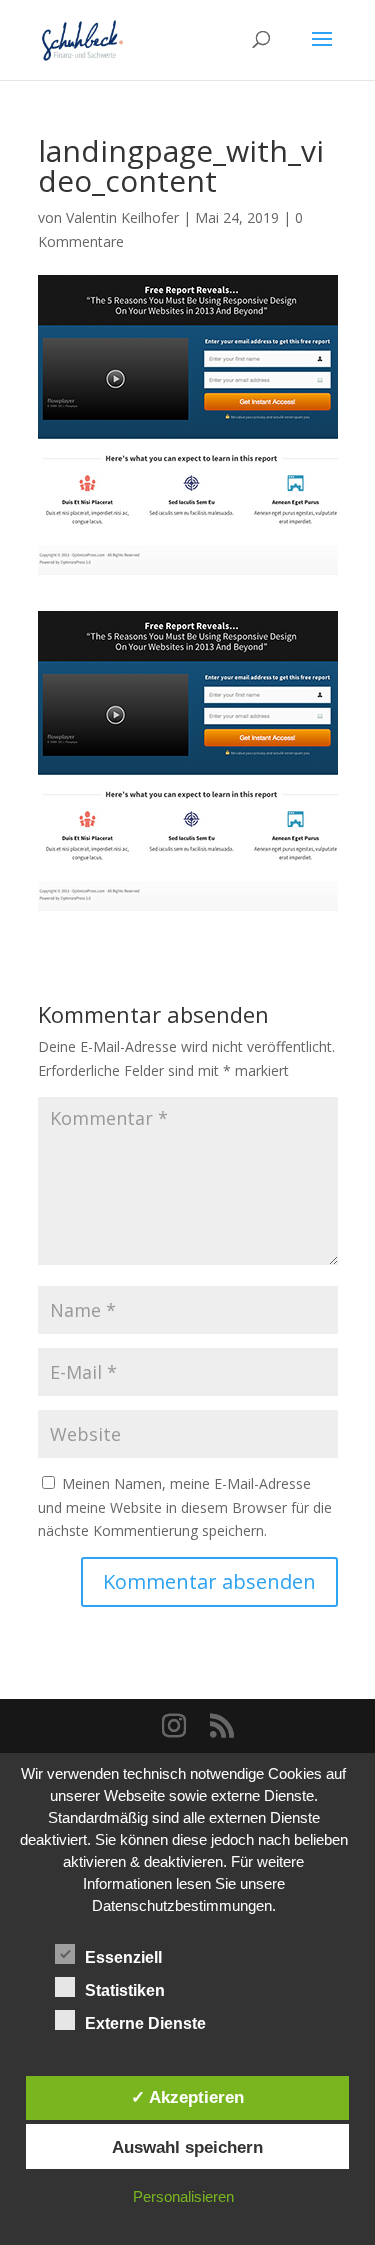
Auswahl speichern (187, 2147)
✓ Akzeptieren (187, 2097)
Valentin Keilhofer (122, 217)
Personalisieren (183, 2196)
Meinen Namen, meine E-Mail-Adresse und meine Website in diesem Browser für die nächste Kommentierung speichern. (185, 1507)
